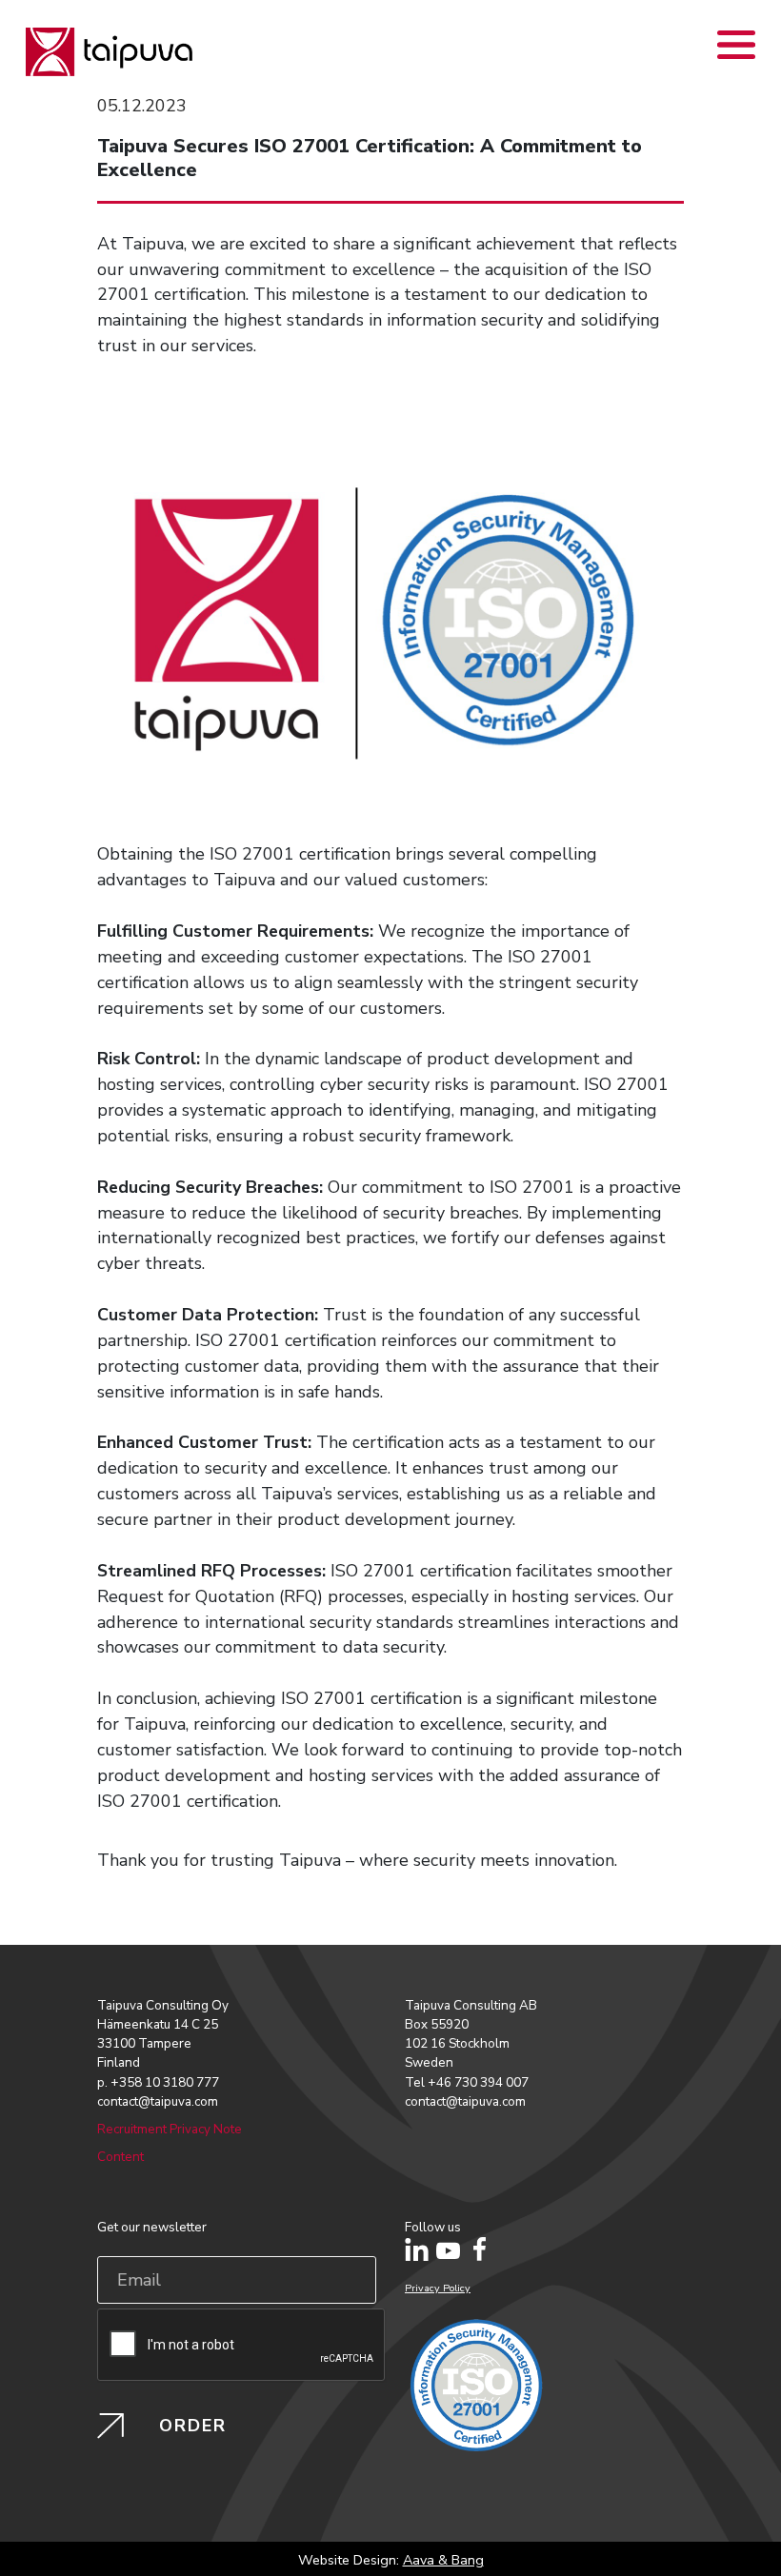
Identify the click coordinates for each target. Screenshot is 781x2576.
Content (120, 2157)
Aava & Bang (443, 2560)
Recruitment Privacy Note (170, 2129)
